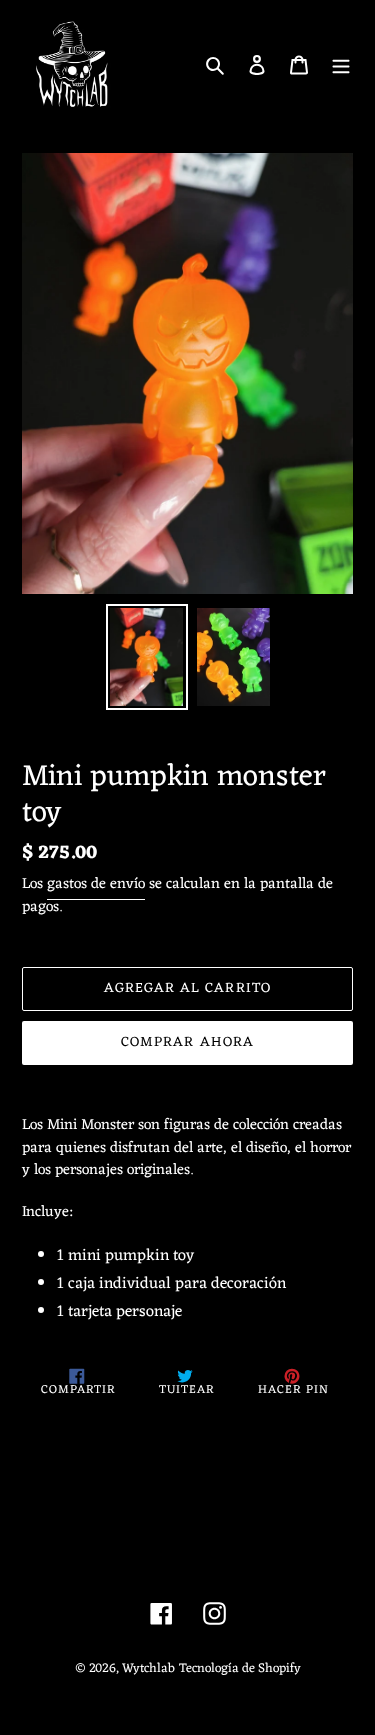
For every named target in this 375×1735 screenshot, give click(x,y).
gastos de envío (96, 884)
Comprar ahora (188, 1042)
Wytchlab (148, 1668)
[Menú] (341, 65)
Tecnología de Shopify (240, 1668)
